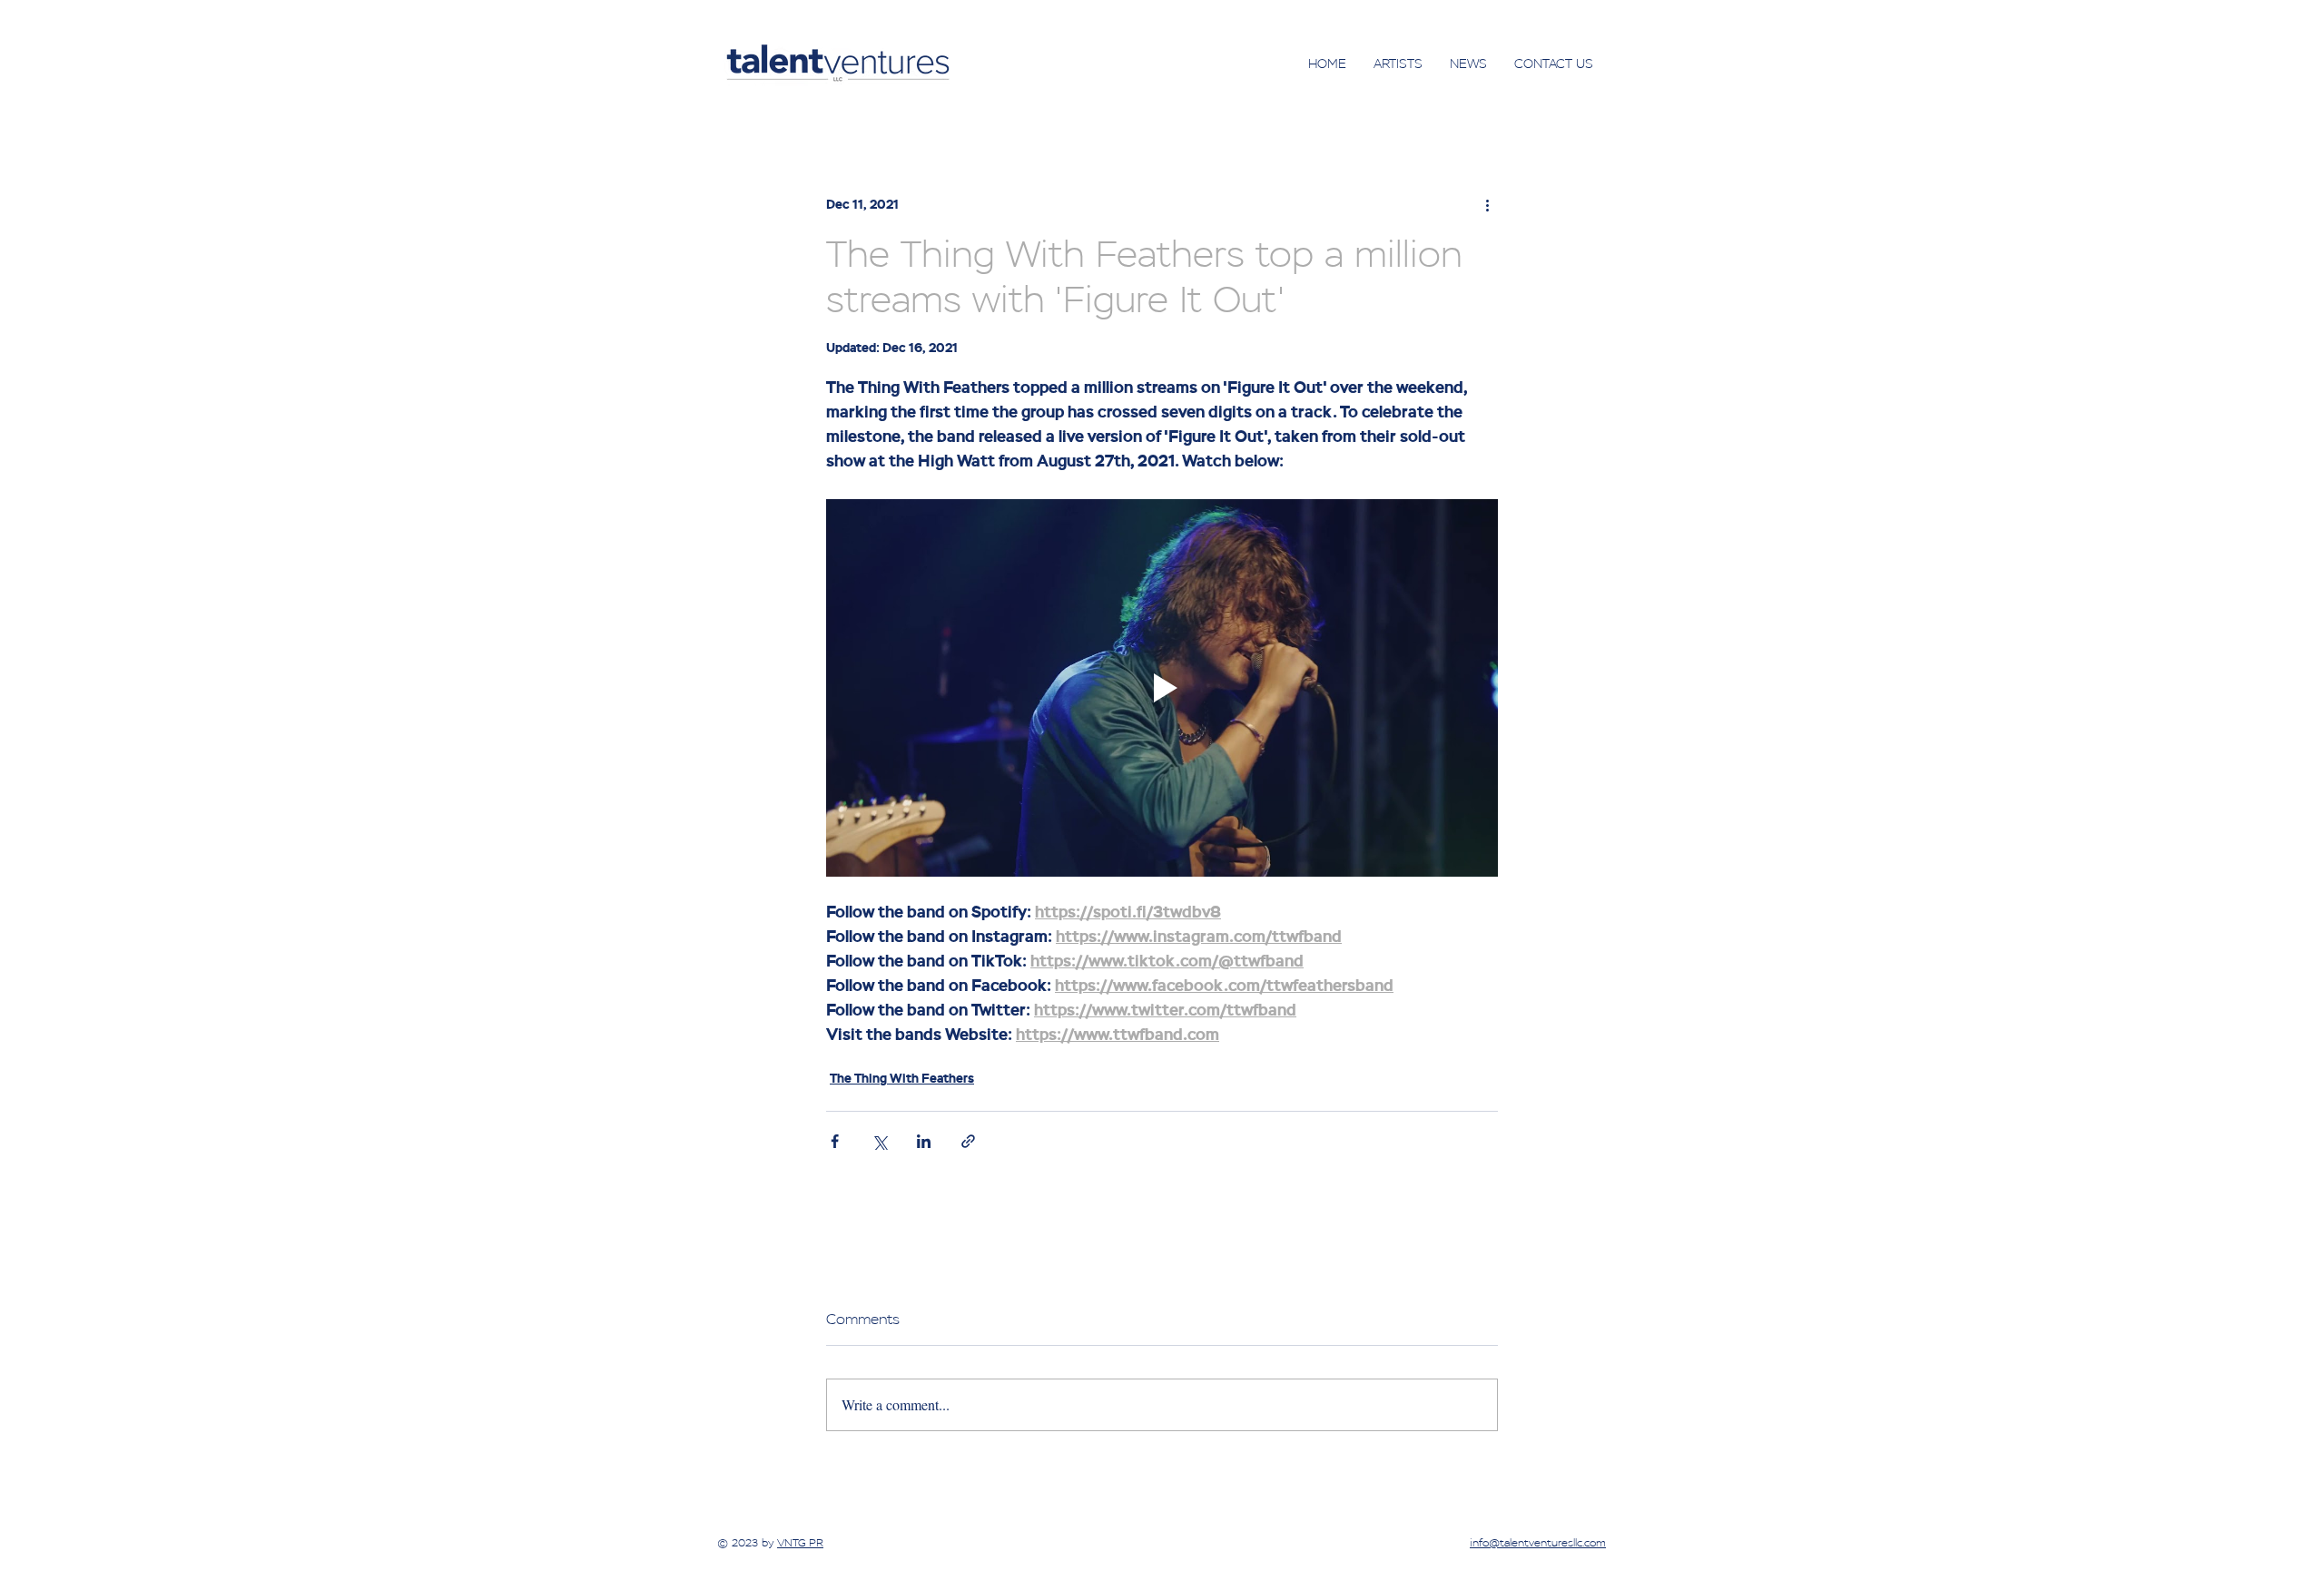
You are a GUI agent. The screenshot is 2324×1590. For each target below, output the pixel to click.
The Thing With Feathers (902, 1079)
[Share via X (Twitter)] (879, 1141)
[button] (1398, 64)
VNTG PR (800, 1543)
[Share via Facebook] (835, 1141)
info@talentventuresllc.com (1538, 1543)
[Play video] (1162, 688)
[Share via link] (968, 1141)
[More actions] (1487, 205)
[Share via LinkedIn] (924, 1141)
